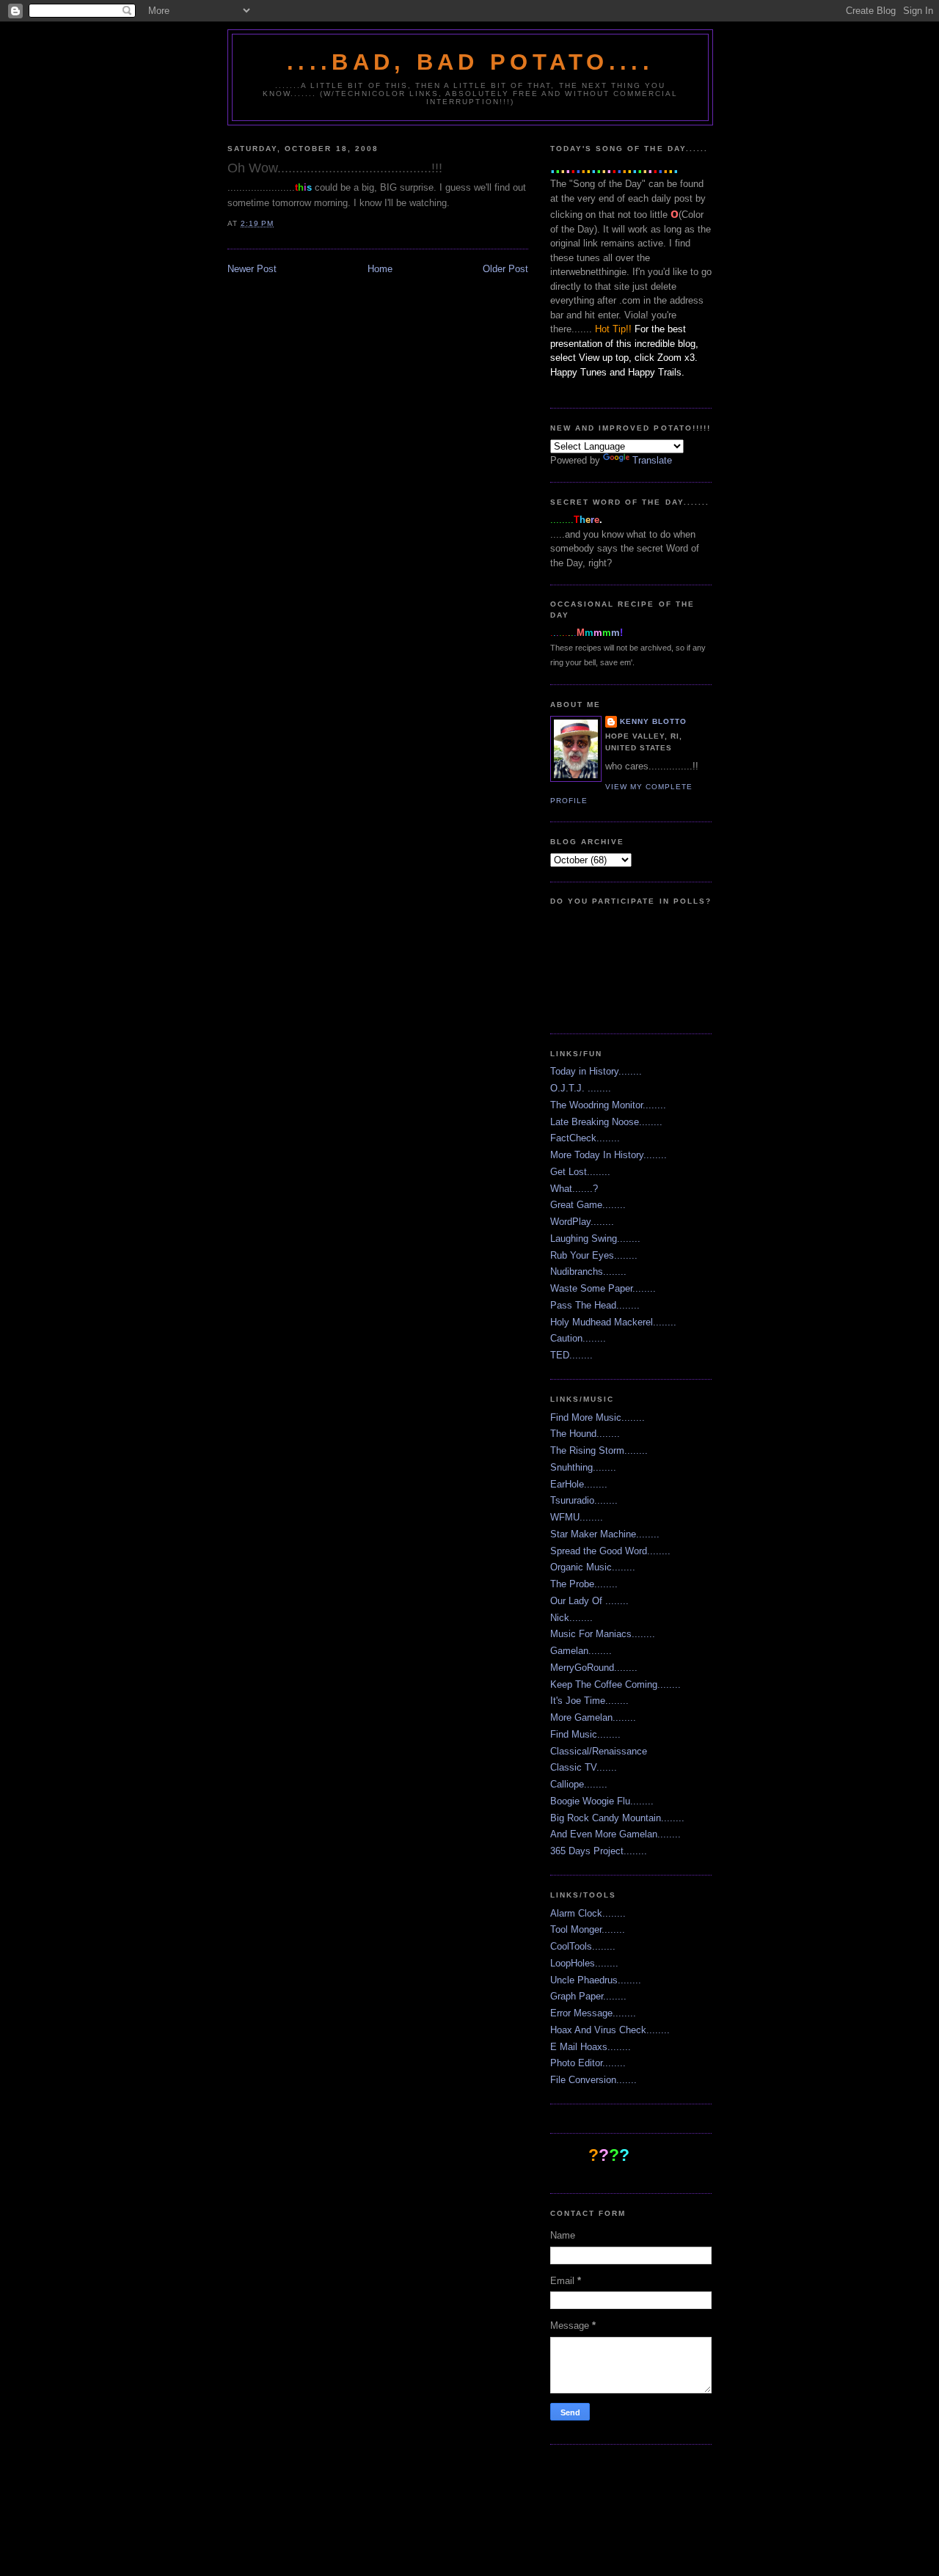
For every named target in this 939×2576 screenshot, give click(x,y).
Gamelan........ (581, 1651)
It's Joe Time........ (589, 1701)
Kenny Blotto (653, 721)
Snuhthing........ (583, 1467)
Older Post (505, 269)
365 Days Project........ (599, 1851)
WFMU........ (577, 1517)
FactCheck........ (585, 1138)
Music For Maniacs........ (603, 1634)
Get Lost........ (580, 1172)
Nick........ (571, 1618)
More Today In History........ (609, 1155)
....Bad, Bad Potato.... (470, 62)
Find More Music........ (598, 1417)
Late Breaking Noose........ (606, 1122)
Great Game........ (588, 1205)
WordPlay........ (582, 1222)
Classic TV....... (584, 1767)
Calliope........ (579, 1784)
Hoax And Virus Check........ (610, 2030)
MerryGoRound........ (594, 1668)
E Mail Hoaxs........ (591, 2047)
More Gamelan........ (593, 1717)
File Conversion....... (593, 2080)
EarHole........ (579, 1484)
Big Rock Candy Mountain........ (617, 1818)
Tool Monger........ (588, 1929)
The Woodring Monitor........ (608, 1105)
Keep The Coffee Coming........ (615, 1684)
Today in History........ (596, 1071)
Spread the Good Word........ (610, 1551)
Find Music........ (585, 1734)
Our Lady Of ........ (589, 1601)
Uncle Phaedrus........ (596, 1980)
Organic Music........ (593, 1567)
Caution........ (578, 1338)
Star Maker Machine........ (605, 1534)
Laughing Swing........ (595, 1238)
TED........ (571, 1355)
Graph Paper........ (588, 1996)
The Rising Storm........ (599, 1450)
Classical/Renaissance (599, 1751)
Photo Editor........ (588, 2063)
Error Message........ (593, 2013)
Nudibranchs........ (588, 1271)
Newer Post (252, 269)
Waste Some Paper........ (603, 1288)
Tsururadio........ (584, 1500)
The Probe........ (584, 1584)
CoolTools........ (583, 1946)
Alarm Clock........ (588, 1913)
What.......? (574, 1189)
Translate (652, 460)
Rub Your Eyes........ (594, 1255)
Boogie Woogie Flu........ (602, 1801)
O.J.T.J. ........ (581, 1088)
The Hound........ (585, 1434)
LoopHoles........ (584, 1963)
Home (380, 269)
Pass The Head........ (595, 1305)
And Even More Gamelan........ (615, 1834)
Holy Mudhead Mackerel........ (613, 1322)
